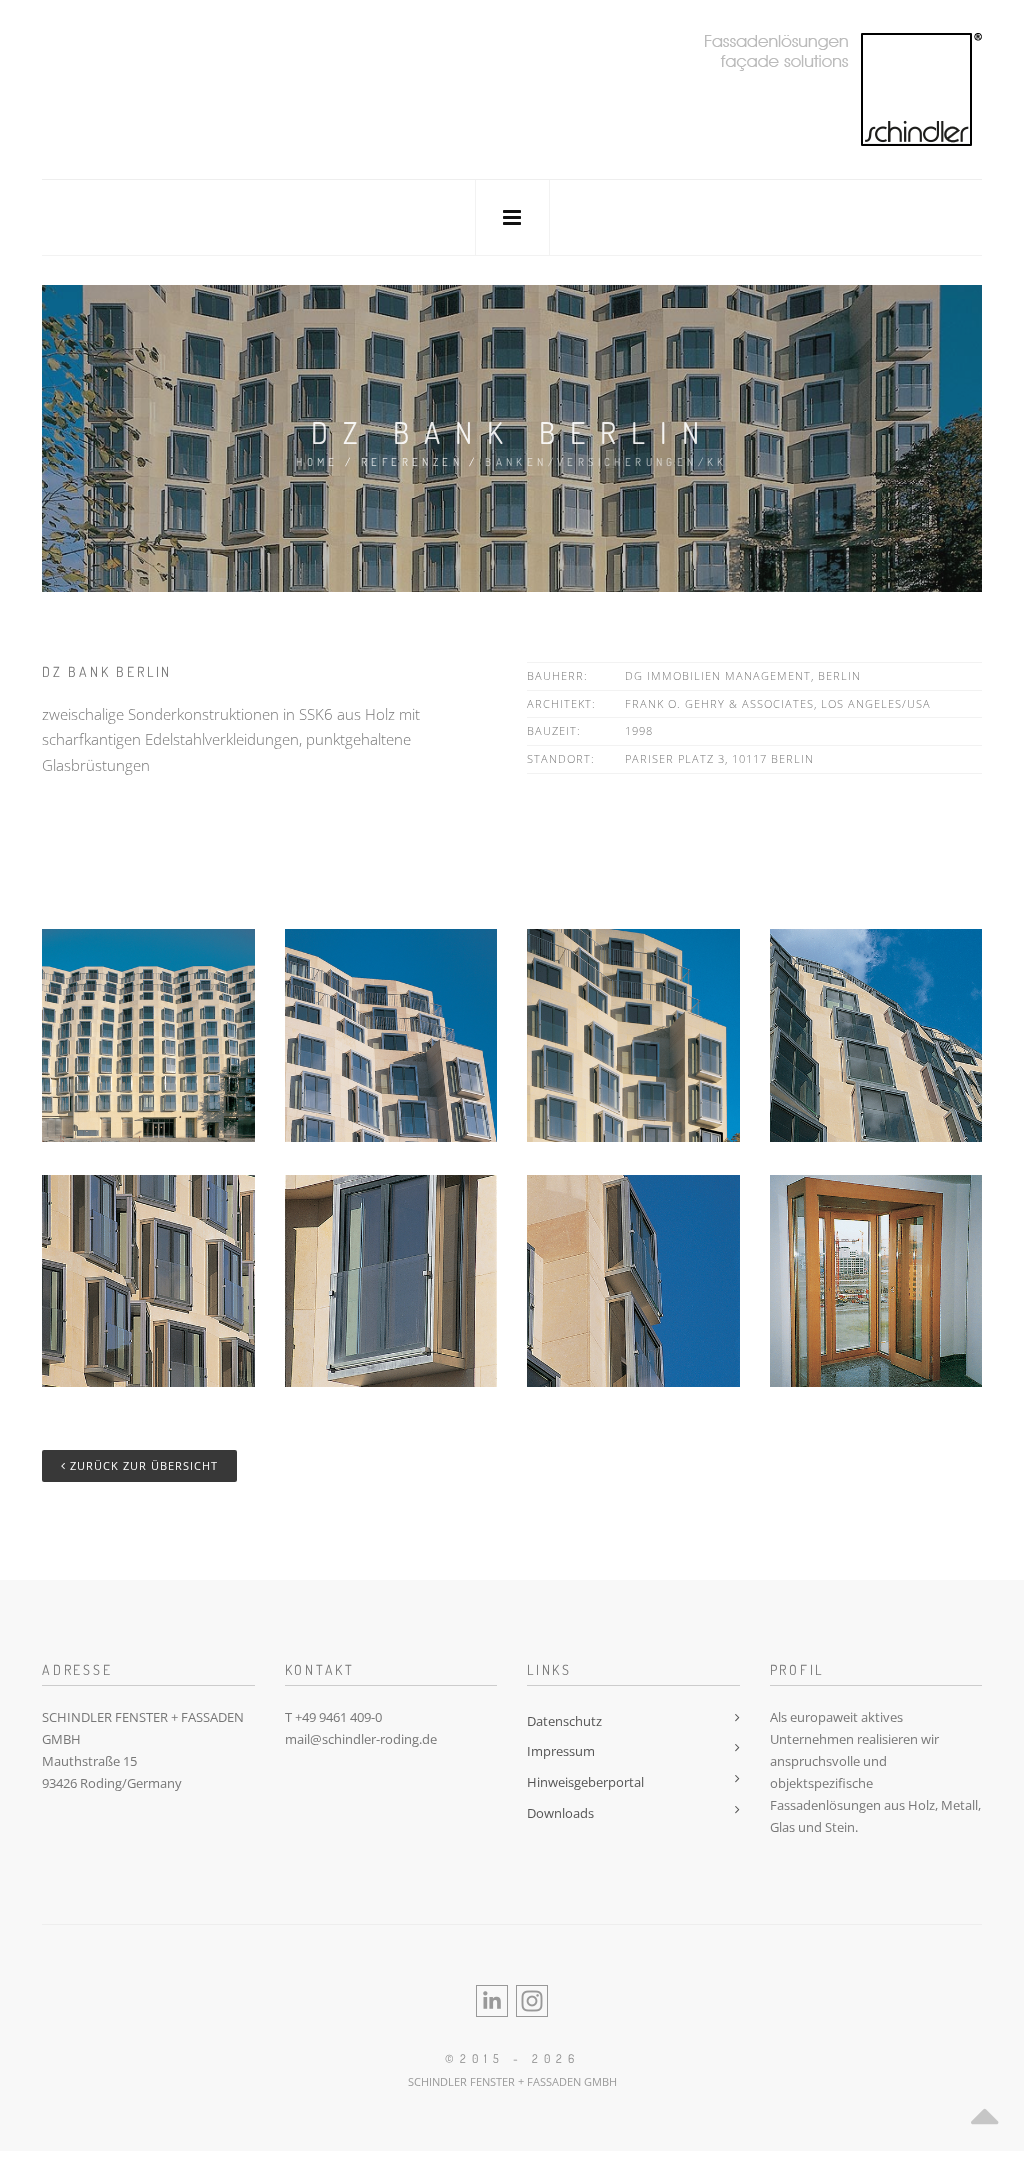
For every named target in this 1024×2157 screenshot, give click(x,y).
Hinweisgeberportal (585, 1782)
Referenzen (412, 462)
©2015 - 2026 (512, 2058)
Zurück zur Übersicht (142, 1465)
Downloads (560, 1813)
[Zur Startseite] (842, 87)
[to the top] (984, 2111)
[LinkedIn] (492, 1999)
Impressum (561, 1751)
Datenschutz (564, 1721)
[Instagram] (532, 1999)
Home (317, 462)
